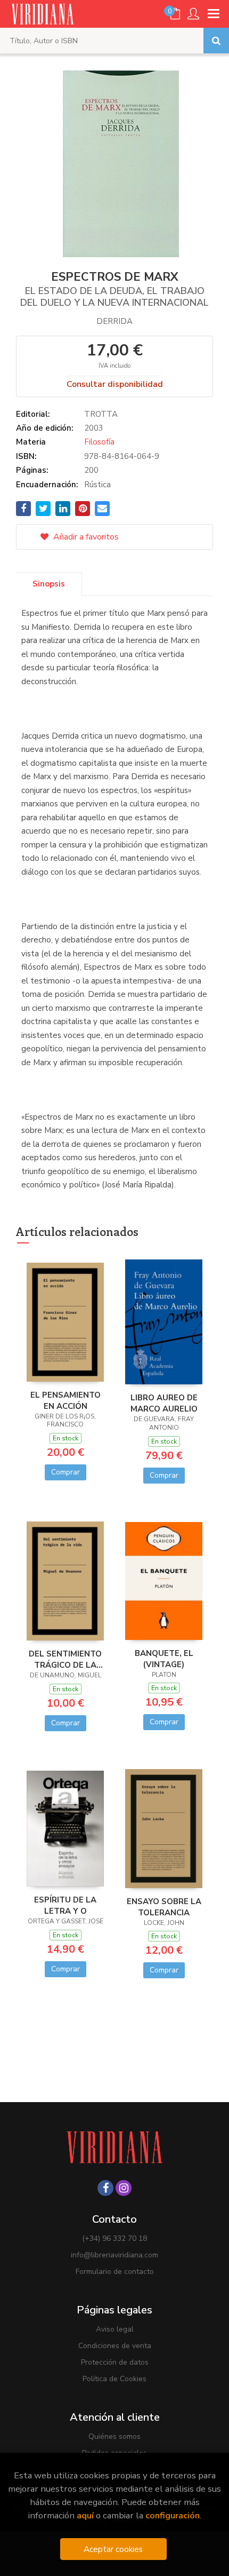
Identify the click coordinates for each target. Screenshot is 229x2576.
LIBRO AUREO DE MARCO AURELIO (164, 1403)
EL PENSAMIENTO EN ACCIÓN (66, 1400)
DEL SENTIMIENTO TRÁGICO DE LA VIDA (65, 1659)
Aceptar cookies (113, 2549)
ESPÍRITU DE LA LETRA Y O (65, 1905)
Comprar (66, 1472)
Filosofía (99, 442)
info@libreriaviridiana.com (114, 2255)
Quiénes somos (114, 2436)
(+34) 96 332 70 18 (114, 2238)
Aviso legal (115, 2329)
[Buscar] (216, 41)
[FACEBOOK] (105, 2188)
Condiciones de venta (115, 2346)
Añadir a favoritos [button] (85, 537)
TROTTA (101, 414)
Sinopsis (49, 584)
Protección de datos (115, 2362)
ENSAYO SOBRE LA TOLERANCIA (164, 1907)
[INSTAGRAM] (124, 2188)
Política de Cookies (114, 2379)
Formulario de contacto (115, 2272)
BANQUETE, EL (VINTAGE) (164, 1659)
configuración (173, 2515)
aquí (85, 2515)
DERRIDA (114, 321)
